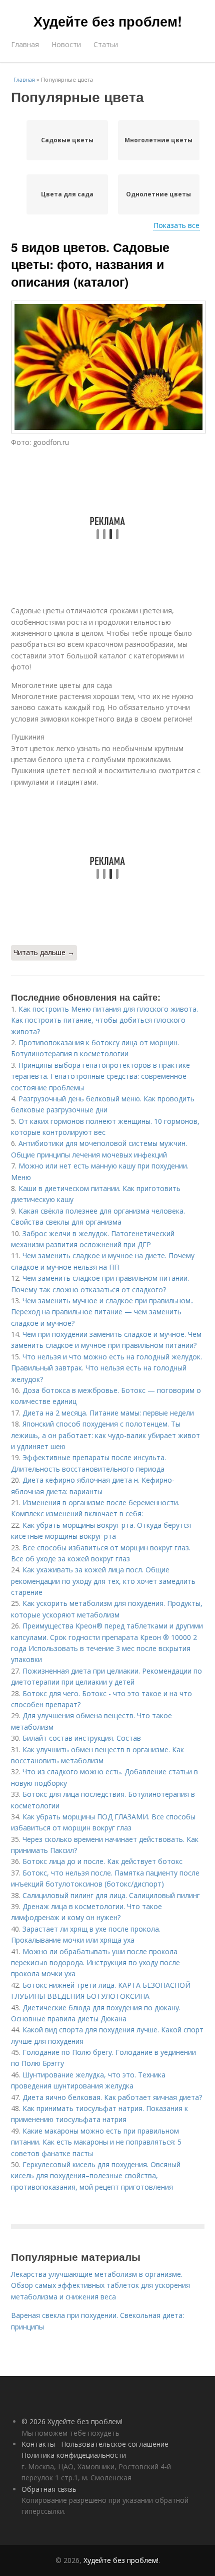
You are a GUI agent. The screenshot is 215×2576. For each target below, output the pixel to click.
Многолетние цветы (158, 140)
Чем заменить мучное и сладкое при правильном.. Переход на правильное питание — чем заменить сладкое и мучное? (102, 1312)
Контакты (38, 2444)
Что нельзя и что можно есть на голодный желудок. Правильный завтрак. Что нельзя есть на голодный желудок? (106, 1368)
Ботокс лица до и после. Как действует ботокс (102, 1861)
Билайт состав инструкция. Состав (82, 1738)
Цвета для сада (67, 194)
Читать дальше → (44, 952)
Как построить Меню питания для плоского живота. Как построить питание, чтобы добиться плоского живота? (104, 1020)
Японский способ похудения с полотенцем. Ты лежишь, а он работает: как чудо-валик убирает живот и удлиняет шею (105, 1435)
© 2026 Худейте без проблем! (72, 2421)
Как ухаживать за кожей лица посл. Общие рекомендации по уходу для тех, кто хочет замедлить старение (103, 1581)
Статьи (106, 44)
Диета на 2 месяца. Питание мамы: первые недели (108, 1413)
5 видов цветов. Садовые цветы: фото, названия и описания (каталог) (90, 264)
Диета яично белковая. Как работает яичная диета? (112, 2097)
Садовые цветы (67, 140)
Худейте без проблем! (108, 21)
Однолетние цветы (158, 194)
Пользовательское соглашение (115, 2444)
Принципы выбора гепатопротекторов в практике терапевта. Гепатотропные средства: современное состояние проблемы (100, 1076)
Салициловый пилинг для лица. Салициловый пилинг (111, 1895)
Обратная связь (49, 2489)
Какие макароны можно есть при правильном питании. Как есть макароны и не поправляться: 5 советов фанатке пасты (96, 2142)
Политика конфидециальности (74, 2455)
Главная (25, 44)
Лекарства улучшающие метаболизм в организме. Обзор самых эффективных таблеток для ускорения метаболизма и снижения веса (100, 2285)
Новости (66, 44)
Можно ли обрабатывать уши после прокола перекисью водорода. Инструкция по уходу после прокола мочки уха (95, 1963)
